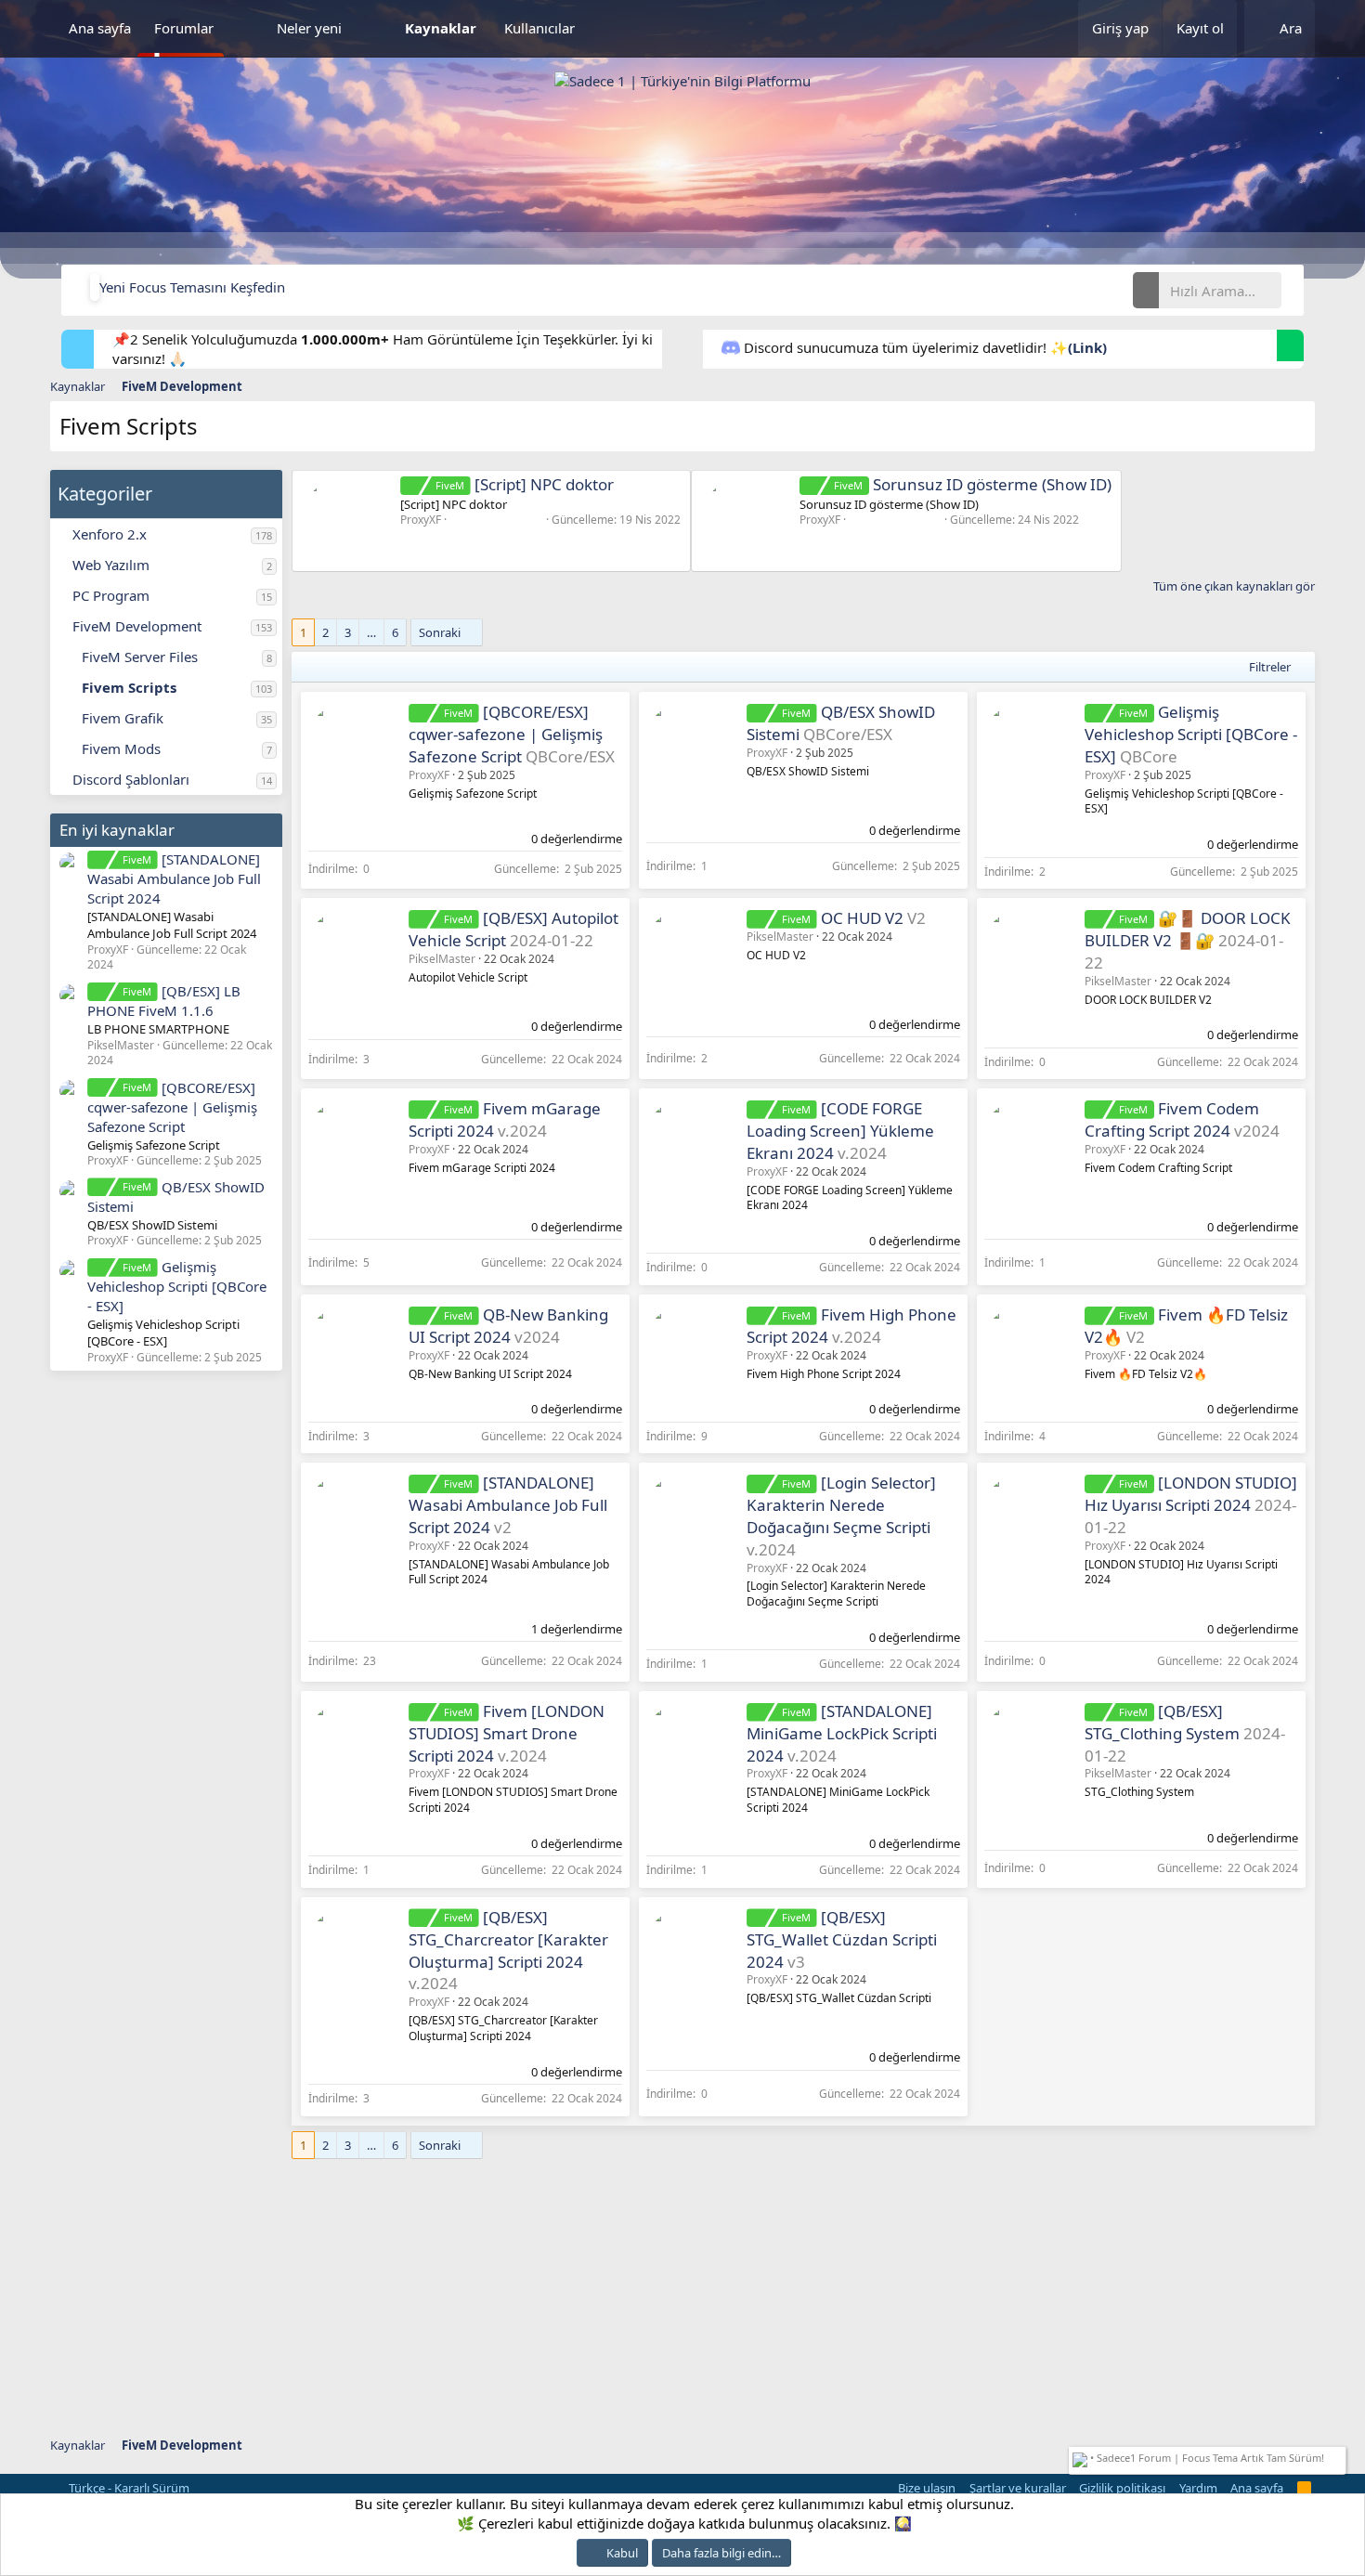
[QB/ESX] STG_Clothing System (1162, 1722)
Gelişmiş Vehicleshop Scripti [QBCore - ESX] (177, 1286)
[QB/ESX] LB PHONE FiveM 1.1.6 (163, 1001)
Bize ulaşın (927, 2488)
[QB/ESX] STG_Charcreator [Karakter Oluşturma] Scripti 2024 (508, 1939)
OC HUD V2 (862, 918)
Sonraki (440, 632)
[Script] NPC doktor (524, 484)
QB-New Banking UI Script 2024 (508, 1326)
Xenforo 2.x (110, 534)
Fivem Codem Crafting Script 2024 (1172, 1119)
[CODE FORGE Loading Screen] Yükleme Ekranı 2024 (840, 1131)
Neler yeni (309, 28)
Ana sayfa (100, 28)
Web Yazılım (111, 565)
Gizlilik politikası (1122, 2488)
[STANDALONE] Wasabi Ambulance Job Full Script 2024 (174, 878)
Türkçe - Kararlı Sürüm (128, 2488)
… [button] (371, 632)
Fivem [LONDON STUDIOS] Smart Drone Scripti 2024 (506, 1733)
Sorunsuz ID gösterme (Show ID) (973, 484)
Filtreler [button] (1270, 667)
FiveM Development (137, 626)
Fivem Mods (121, 748)
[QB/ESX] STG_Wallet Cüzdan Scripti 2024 (842, 1939)
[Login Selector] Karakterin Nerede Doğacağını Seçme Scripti (841, 1505)
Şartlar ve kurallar (1018, 2488)
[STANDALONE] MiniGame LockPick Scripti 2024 (842, 1733)
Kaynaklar (441, 28)
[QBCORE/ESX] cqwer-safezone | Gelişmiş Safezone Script (172, 1107)
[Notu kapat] (1338, 2456)
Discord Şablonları (131, 779)
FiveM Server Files (140, 657)
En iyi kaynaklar (117, 830)
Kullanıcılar (539, 28)
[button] (245, 28)
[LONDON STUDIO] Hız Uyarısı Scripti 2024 (1191, 1494)
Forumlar (184, 28)
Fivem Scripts (129, 687)
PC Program (111, 595)
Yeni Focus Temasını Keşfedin (192, 287)
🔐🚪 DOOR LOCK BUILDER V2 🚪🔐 (1188, 929)
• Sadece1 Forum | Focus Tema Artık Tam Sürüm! (1206, 2458)
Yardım (1198, 2488)
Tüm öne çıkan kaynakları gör (1234, 586)
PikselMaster (442, 959)
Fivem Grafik (123, 718)
